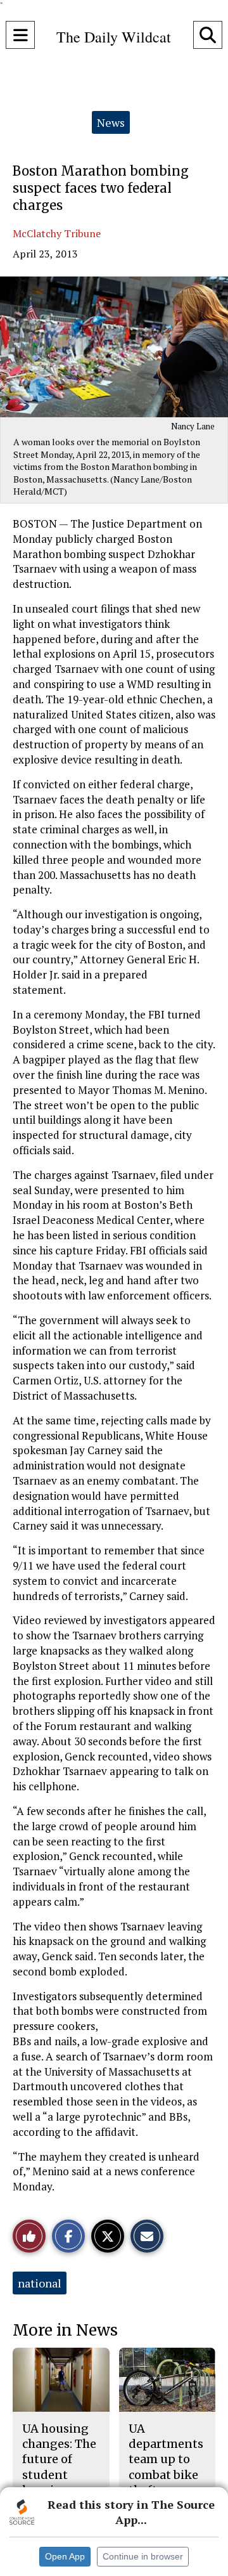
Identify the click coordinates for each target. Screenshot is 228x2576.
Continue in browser (143, 2556)
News (111, 122)
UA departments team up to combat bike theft (166, 2459)
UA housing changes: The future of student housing (59, 2459)
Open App (65, 2556)
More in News (65, 2330)
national (40, 2283)
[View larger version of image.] (114, 347)
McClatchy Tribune (57, 233)
